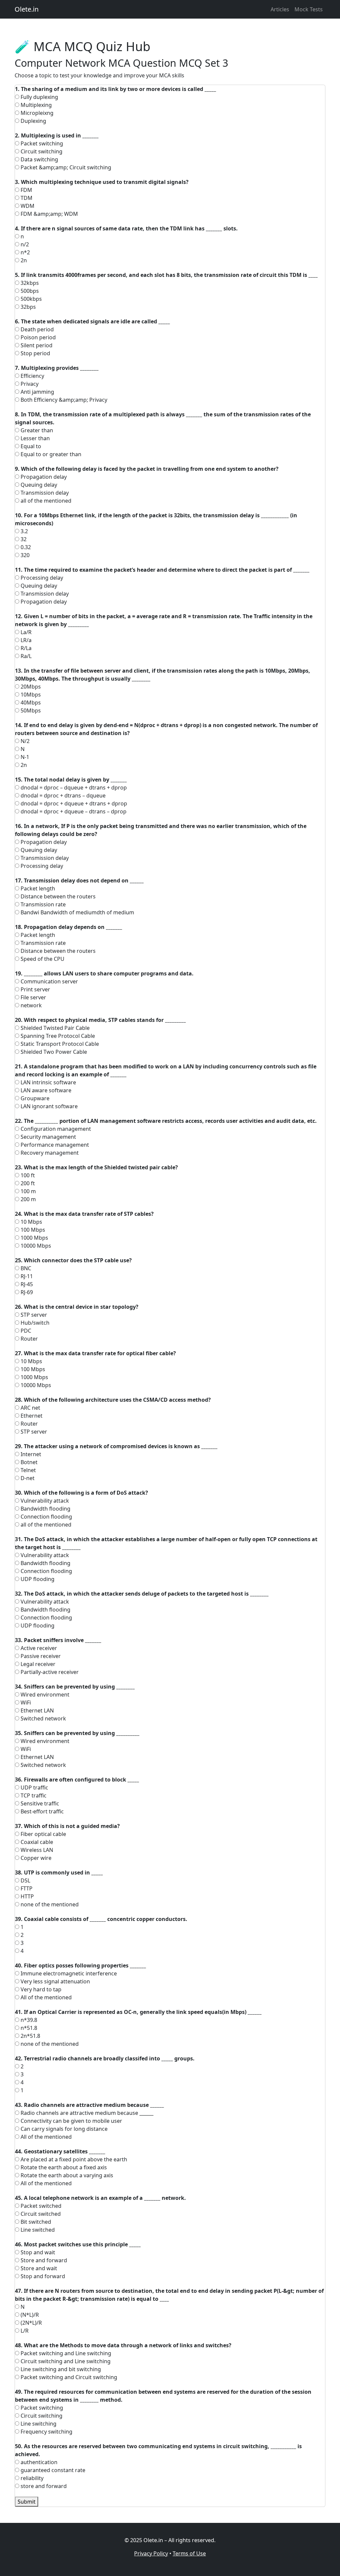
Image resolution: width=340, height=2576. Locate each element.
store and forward (43, 2486)
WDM (27, 206)
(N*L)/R (29, 2315)
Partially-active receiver (49, 1672)
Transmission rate (42, 904)
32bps (28, 307)
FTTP (26, 1888)
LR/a (25, 640)
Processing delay (41, 578)
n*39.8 (28, 2020)
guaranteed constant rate (52, 2470)
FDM (26, 190)
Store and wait (38, 2268)
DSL (25, 1880)
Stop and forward (42, 2276)
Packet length (37, 888)
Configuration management (55, 1129)
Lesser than (35, 438)
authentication (38, 2462)
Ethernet (31, 1416)
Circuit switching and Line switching (65, 2361)
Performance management (54, 1145)
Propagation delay (43, 477)
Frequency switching (46, 2432)
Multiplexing (36, 105)
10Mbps (30, 695)
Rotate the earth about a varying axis (66, 2175)
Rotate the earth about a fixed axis (63, 2167)
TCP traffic (33, 1795)
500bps (29, 291)
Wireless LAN (36, 1850)
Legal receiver (37, 1664)
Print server (35, 989)
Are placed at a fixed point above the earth (73, 2159)
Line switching (38, 2424)
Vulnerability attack (44, 1501)
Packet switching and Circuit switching (68, 2377)
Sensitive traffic (39, 1803)
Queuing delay (38, 485)
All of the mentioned (45, 1997)
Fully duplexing (39, 97)
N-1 (24, 757)
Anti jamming (37, 392)
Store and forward (43, 2260)
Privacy (29, 384)
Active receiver (38, 1648)
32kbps (29, 283)
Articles (280, 9)
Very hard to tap (40, 1989)
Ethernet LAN (37, 1710)
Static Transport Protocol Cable (59, 1044)
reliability (31, 2478)
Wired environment (44, 1695)
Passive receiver (40, 1656)
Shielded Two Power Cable (53, 1052)
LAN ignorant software (48, 1106)
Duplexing (33, 121)
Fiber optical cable (43, 1834)
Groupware (34, 1098)
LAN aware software (45, 1090)
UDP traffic (34, 1787)
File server (33, 997)
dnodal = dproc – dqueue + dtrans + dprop (73, 788)
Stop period (35, 353)
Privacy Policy (151, 2553)
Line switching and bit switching (60, 2369)
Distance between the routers (57, 896)
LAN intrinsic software (48, 1082)
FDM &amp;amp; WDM (49, 214)
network (31, 1005)
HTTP (27, 1896)
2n (23, 260)
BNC (25, 1268)
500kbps (31, 299)
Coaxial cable (36, 1842)
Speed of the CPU (42, 959)
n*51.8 (28, 2028)
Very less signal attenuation (55, 1981)
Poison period (38, 337)
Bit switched (35, 2222)
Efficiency (32, 376)
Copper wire (35, 1858)
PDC (25, 1331)
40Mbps (30, 703)
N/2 (24, 741)
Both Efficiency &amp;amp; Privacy (63, 400)
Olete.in (27, 9)
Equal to (30, 446)
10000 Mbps (35, 1246)
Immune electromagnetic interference (68, 1973)
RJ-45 (26, 1284)
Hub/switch (34, 1323)
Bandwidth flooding (45, 1509)
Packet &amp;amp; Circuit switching (65, 167)
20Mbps (30, 687)
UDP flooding (37, 1579)
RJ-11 (26, 1276)
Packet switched (40, 2206)
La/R (25, 632)
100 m (28, 1191)
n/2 (24, 244)
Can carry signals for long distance (63, 2129)
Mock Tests (309, 9)
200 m (28, 1199)
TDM (26, 198)
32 (23, 539)
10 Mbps (31, 1222)
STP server (33, 1315)
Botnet (28, 1462)
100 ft (27, 1175)
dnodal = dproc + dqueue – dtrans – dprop (73, 811)
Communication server (49, 981)
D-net (27, 1478)
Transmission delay (44, 493)
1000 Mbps (34, 1238)
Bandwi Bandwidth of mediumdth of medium (77, 912)
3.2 (24, 531)
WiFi (25, 1703)
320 (24, 555)
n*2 (25, 252)
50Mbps (30, 710)
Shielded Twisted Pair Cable (54, 1028)
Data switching (39, 159)
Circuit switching (41, 151)
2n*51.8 (30, 2036)
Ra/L (25, 656)
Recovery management (49, 1153)
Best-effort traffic (42, 1811)
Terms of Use (189, 2553)
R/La (25, 648)
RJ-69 (26, 1292)
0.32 (25, 547)
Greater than (36, 430)
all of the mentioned (45, 501)
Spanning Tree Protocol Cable (57, 1036)
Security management (48, 1137)
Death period (37, 329)
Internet (30, 1454)
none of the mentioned (49, 1904)
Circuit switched (40, 2214)
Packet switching (41, 143)
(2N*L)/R (31, 2323)
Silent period (36, 345)
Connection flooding (46, 1517)
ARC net (30, 1408)
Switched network (43, 1718)
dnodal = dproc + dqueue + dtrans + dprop (73, 803)
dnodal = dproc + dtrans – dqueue (62, 795)
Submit (27, 2502)
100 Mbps (32, 1230)
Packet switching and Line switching (65, 2353)
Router (29, 1339)
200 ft (27, 1183)
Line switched (37, 2230)
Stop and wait (37, 2252)
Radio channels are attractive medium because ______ (86, 2113)
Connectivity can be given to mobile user (71, 2121)
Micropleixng (36, 113)
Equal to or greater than (50, 454)
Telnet (28, 1470)
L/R (24, 2331)
